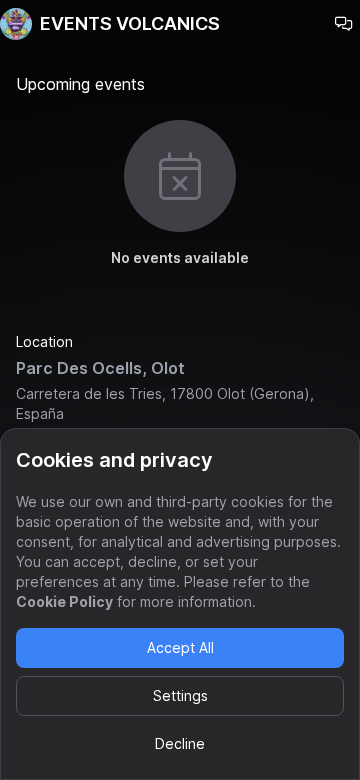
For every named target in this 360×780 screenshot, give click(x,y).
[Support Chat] (344, 24)
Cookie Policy (64, 601)
